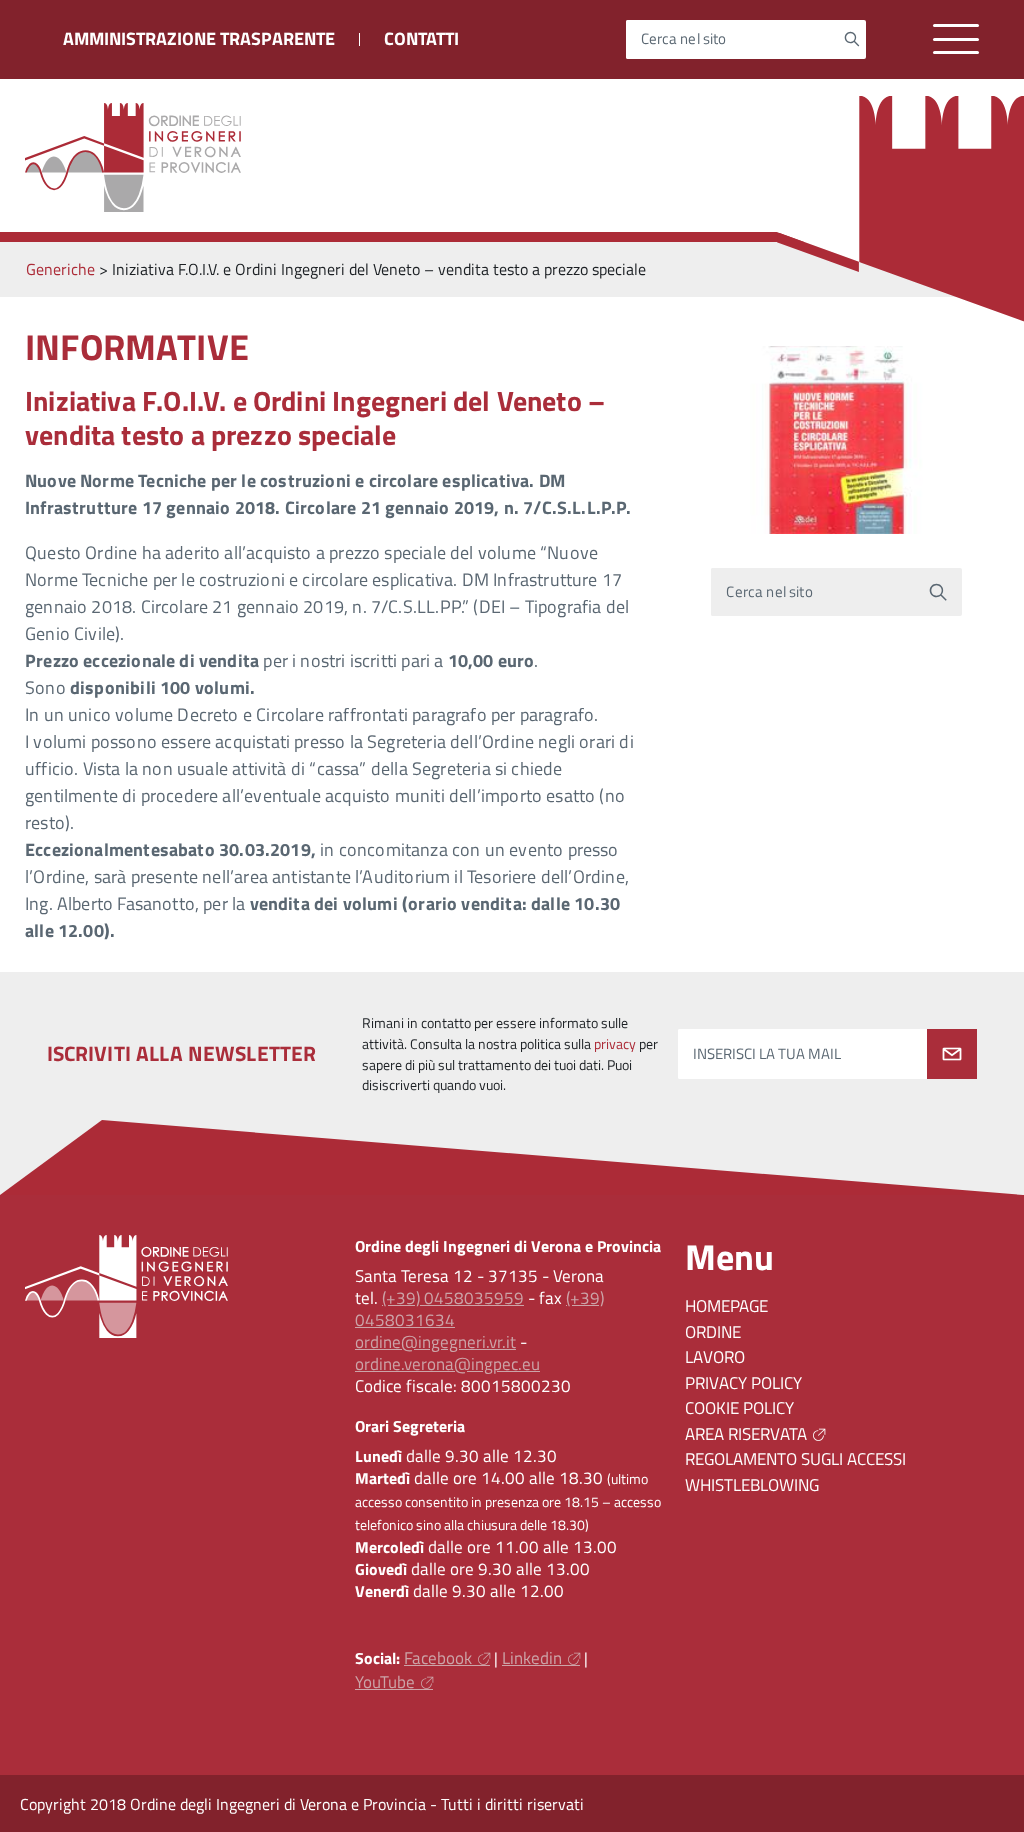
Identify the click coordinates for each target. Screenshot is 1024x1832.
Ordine (713, 1332)
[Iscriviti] (952, 1054)
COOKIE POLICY (739, 1408)
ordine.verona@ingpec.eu (447, 1364)
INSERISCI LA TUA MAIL (767, 1053)
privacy (615, 1044)
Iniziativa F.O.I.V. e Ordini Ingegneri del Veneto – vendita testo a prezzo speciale (315, 417)
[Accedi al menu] (956, 39)
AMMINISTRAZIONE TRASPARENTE (199, 38)
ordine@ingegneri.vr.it (435, 1342)
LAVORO (715, 1357)
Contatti (421, 38)
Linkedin (532, 1658)
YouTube (385, 1682)
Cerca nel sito (684, 39)
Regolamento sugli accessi (795, 1459)
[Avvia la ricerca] (851, 39)
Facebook (438, 1658)
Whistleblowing (752, 1485)
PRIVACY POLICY (743, 1383)
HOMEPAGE (726, 1306)
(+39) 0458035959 (453, 1298)
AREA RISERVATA (746, 1434)
